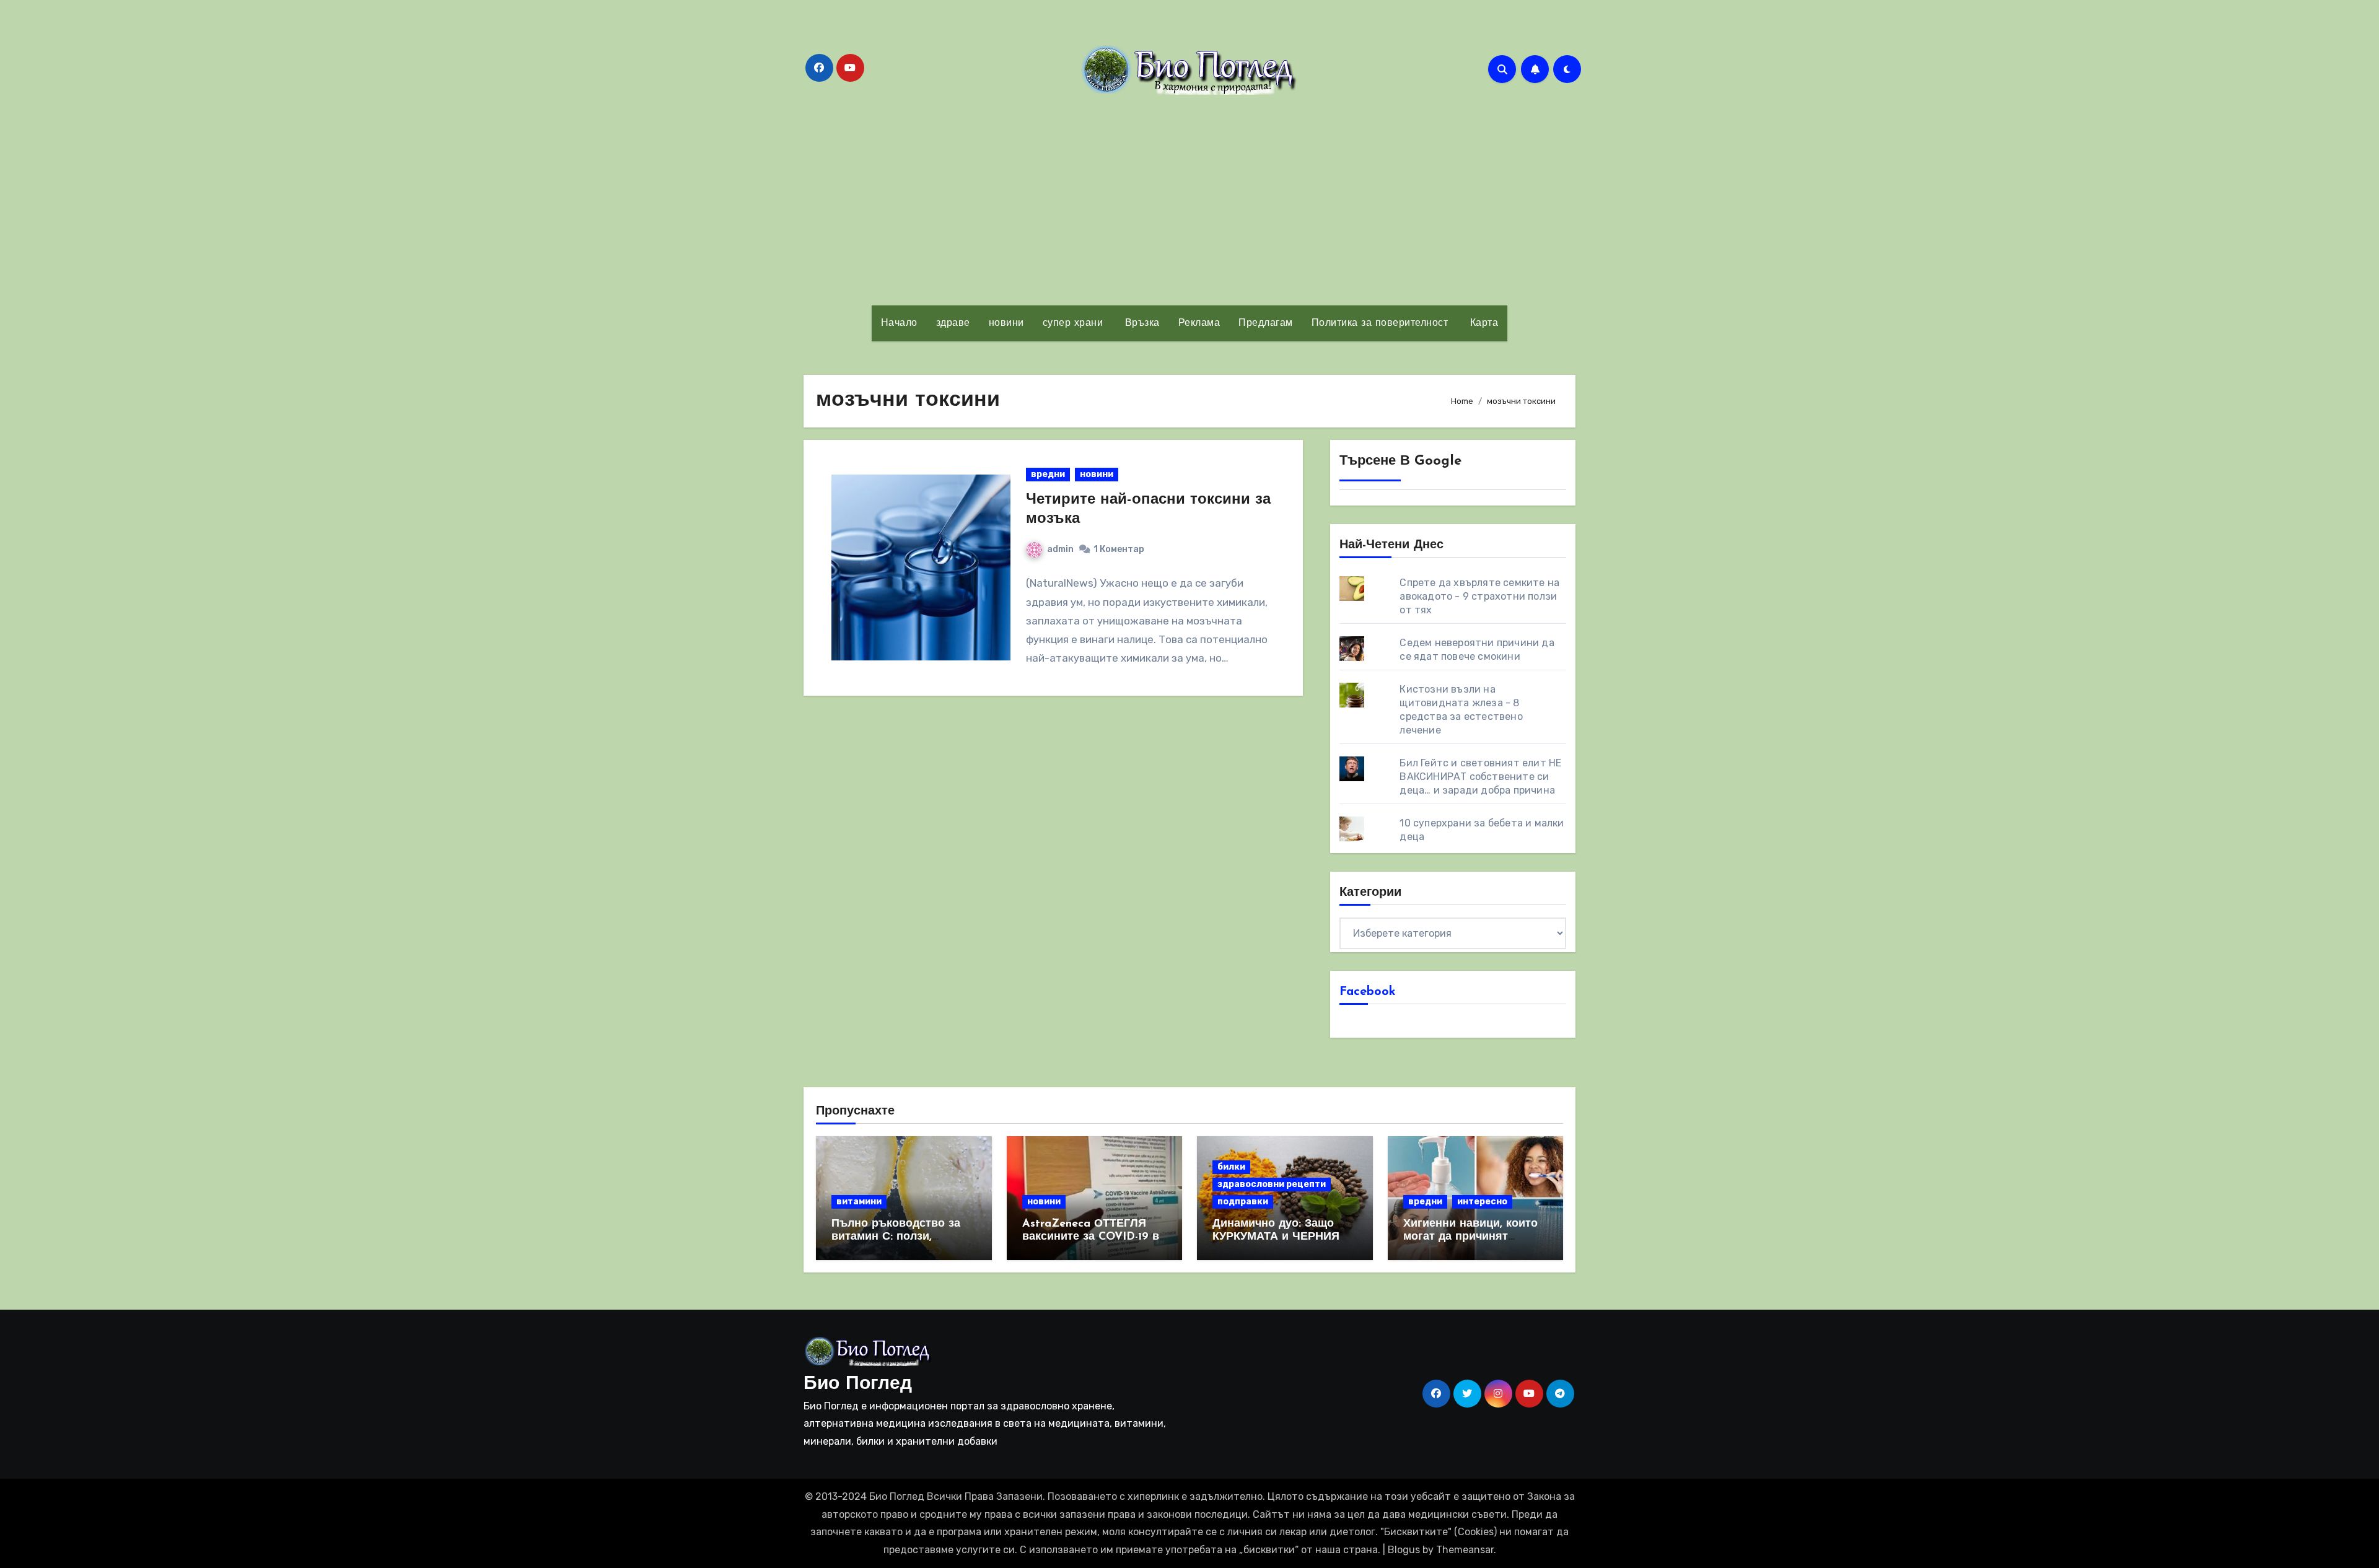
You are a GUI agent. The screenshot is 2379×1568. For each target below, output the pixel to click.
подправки (1243, 1202)
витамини (859, 1202)
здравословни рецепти (1272, 1184)
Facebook (1368, 992)
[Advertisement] (1189, 200)
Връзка (1141, 323)
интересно (1482, 1202)
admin (1060, 549)
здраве (953, 323)
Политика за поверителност (1380, 323)
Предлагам (1266, 323)
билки (1231, 1167)
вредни (1048, 474)
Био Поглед (858, 1384)
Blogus (1404, 1550)
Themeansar (1465, 1550)
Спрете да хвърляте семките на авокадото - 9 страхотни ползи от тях (1479, 596)
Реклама (1199, 323)
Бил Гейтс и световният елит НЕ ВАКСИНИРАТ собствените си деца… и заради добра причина (1480, 777)
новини (1006, 323)
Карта (1482, 323)
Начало (899, 323)
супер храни (1073, 323)
